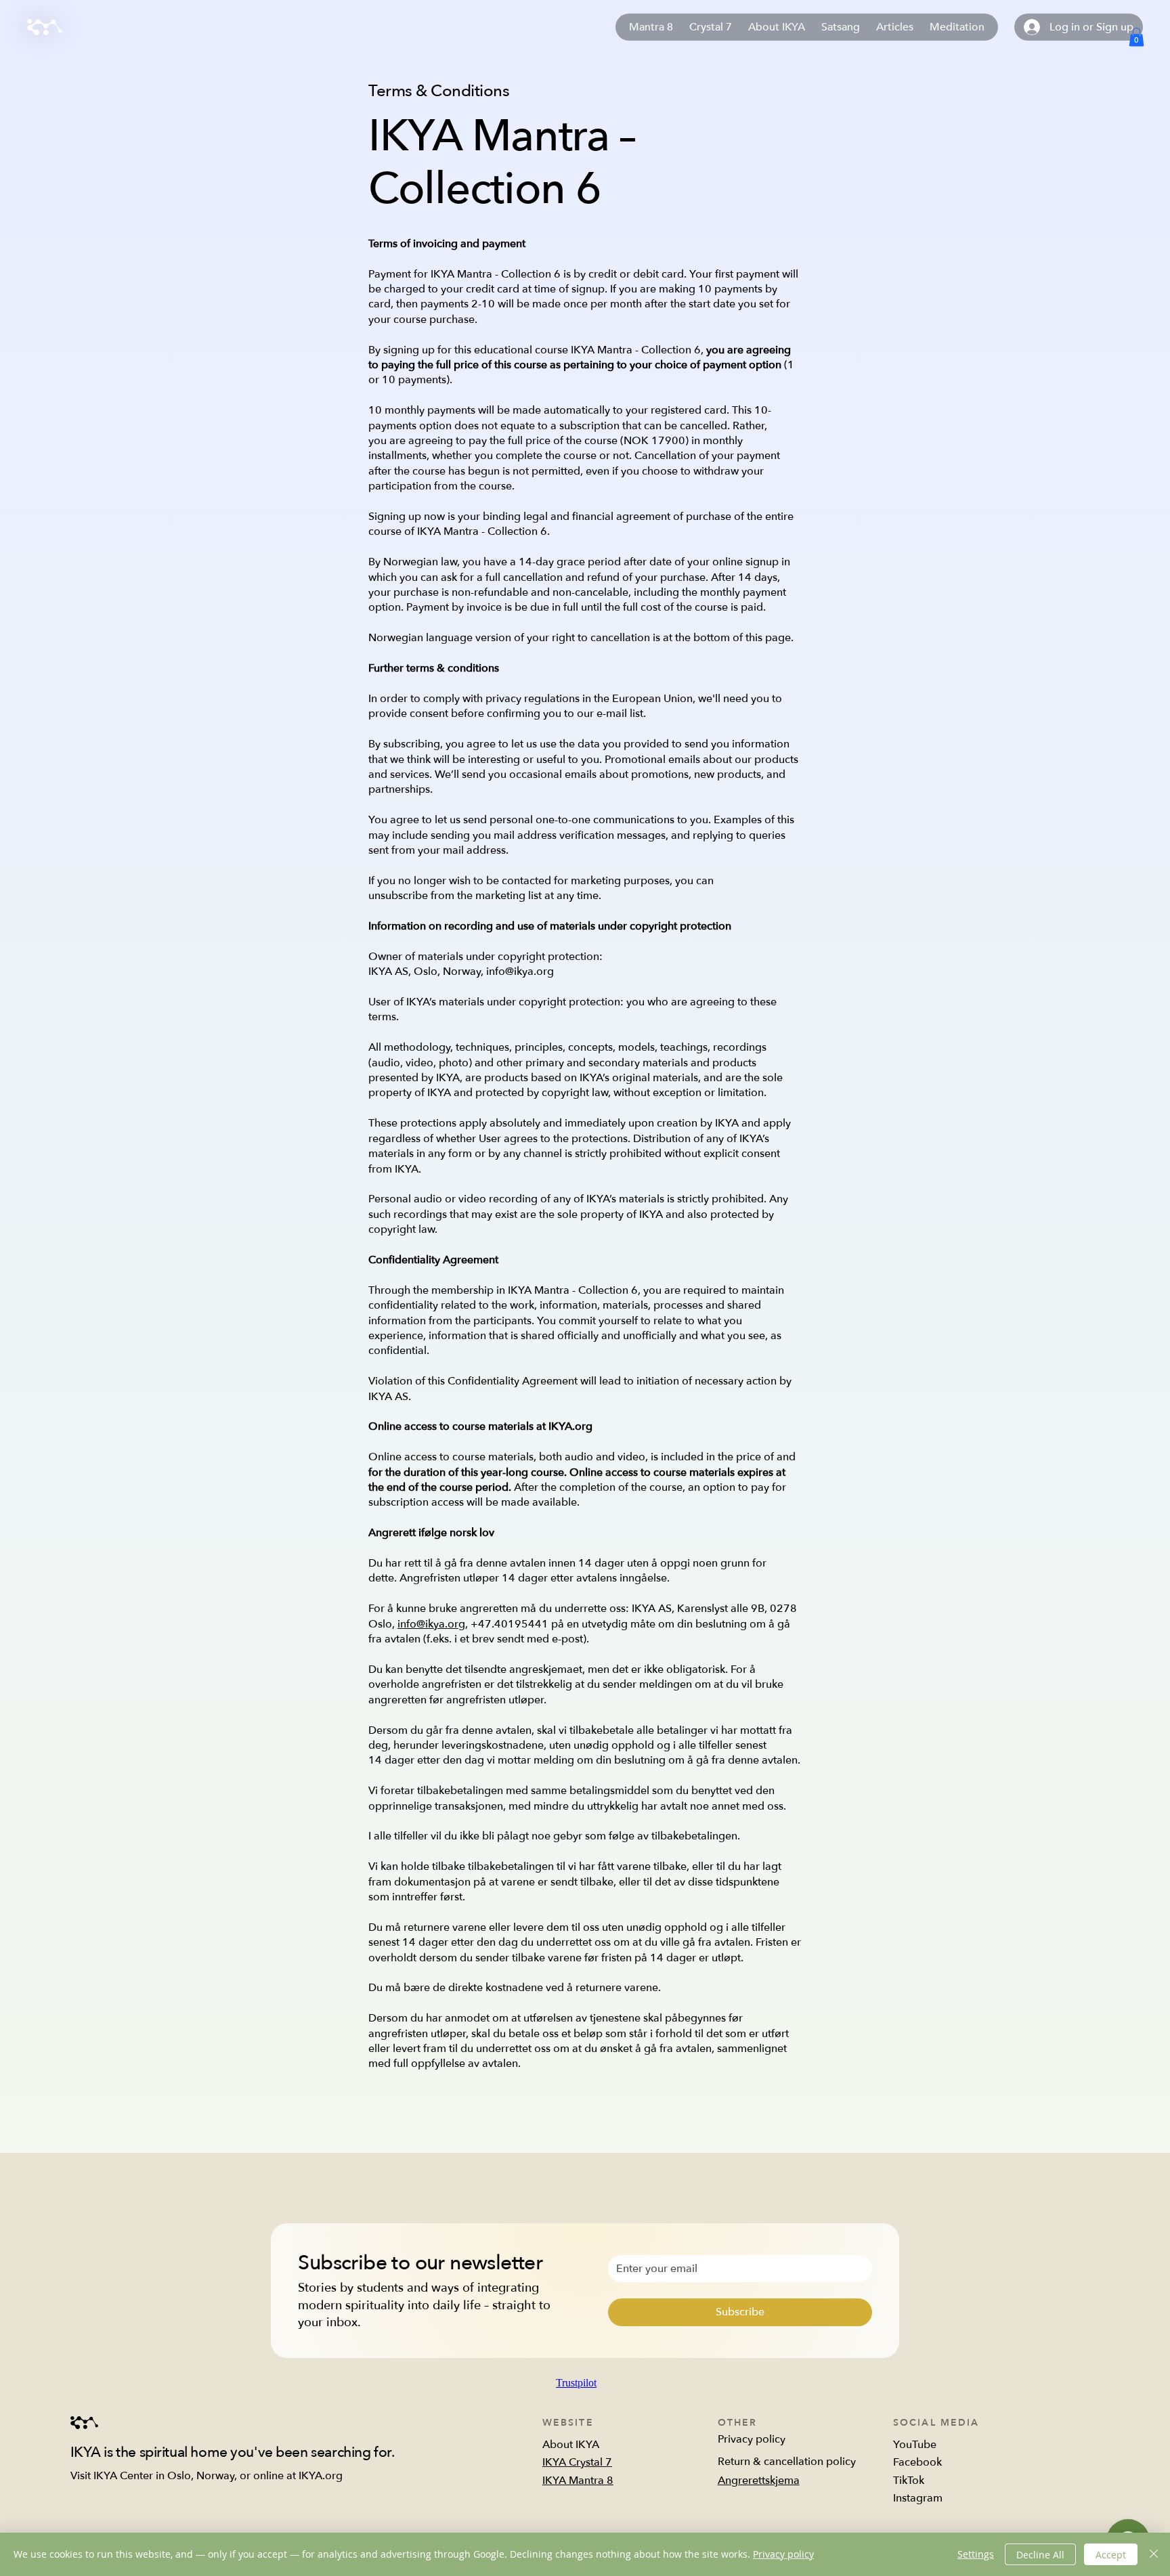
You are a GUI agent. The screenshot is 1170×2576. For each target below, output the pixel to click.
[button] (1136, 37)
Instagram (918, 2498)
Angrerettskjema (759, 2481)
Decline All (1040, 2555)
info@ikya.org (431, 1624)
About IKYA (571, 2445)
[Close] (1154, 2554)
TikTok (909, 2481)
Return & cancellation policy (787, 2462)
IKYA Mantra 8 (578, 2481)
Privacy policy (752, 2439)
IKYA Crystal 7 (577, 2462)
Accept (1111, 2555)
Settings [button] (976, 2554)
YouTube (915, 2445)
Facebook (917, 2462)
